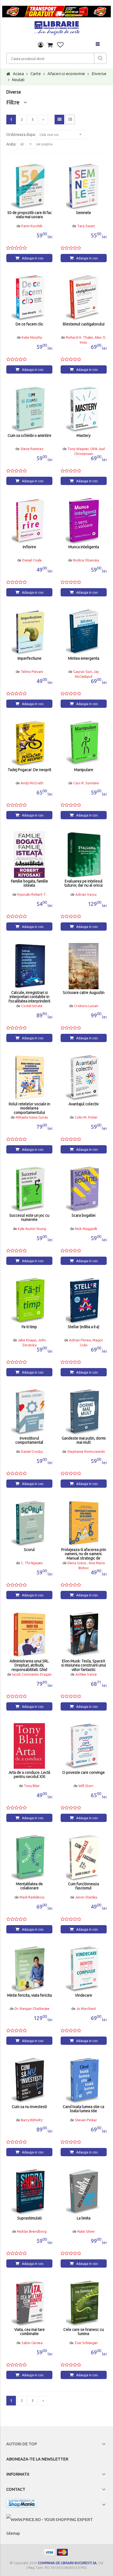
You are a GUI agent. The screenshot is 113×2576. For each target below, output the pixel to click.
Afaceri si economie (66, 74)
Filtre (15, 102)
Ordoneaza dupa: (21, 135)
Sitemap (13, 2533)
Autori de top (22, 2444)
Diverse (99, 74)
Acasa (18, 74)
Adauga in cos (33, 258)
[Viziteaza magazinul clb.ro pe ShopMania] (22, 2504)
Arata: (11, 144)
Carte (36, 74)
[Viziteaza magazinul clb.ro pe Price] (50, 2519)
